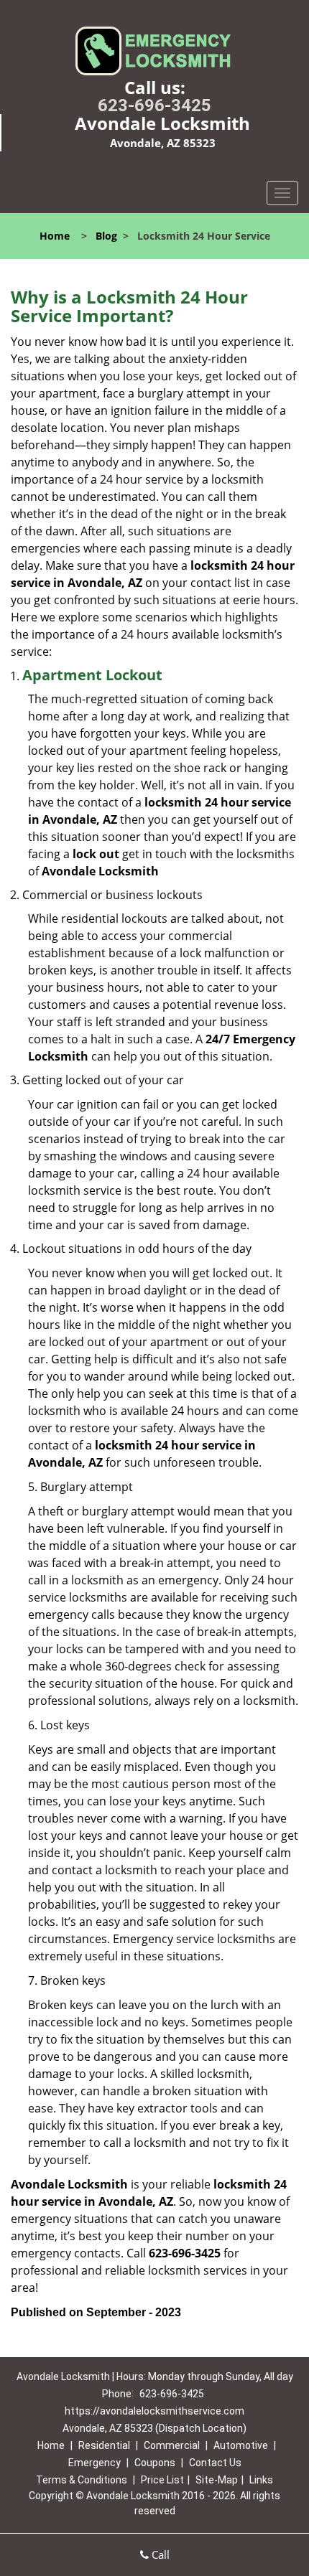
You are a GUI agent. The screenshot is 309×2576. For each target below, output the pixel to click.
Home (55, 236)
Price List (162, 2480)
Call (159, 2554)
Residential (104, 2445)
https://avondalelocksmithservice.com (154, 2411)
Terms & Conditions (82, 2480)
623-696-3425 (154, 105)
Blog (106, 236)
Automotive (241, 2445)
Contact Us (215, 2463)
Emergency (94, 2463)
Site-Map (217, 2480)
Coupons (155, 2463)
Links (261, 2480)
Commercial (172, 2445)
